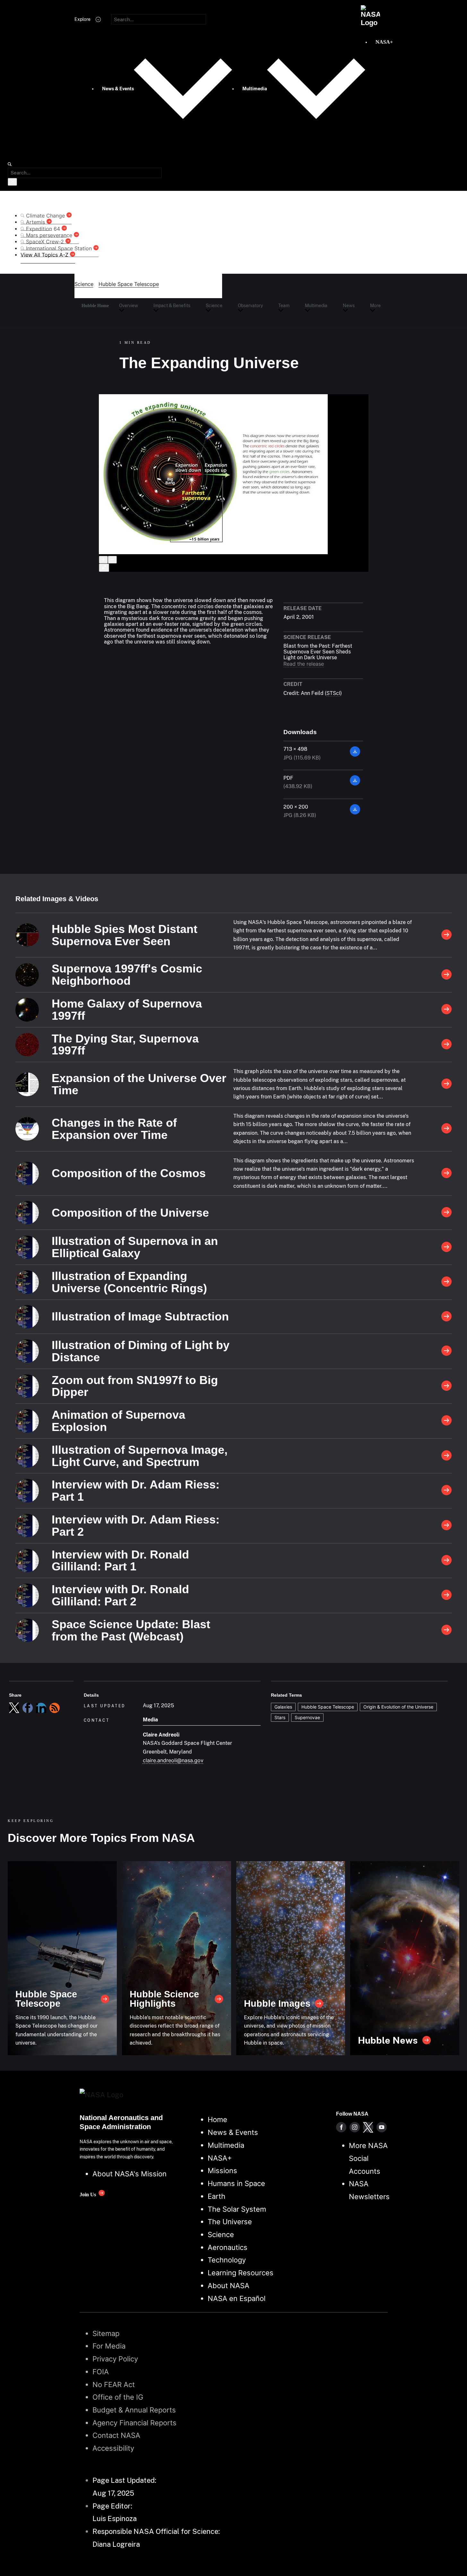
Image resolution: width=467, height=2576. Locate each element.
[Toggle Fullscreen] (104, 568)
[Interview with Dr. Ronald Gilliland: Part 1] (446, 1561)
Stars (280, 1717)
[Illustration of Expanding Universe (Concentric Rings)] (446, 1282)
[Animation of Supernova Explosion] (446, 1421)
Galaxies (283, 1707)
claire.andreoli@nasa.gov (173, 1760)
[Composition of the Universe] (446, 1213)
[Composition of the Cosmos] (446, 1173)
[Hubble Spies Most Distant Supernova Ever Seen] (446, 935)
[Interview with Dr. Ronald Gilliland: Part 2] (446, 1595)
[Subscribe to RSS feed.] (55, 1708)
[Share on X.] (14, 1708)
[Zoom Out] (112, 560)
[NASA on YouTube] (382, 2127)
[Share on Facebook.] (28, 1708)
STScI (333, 693)
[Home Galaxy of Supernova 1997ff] (446, 1010)
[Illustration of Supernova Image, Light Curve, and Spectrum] (446, 1456)
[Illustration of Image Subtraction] (446, 1317)
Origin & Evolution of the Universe (398, 1707)
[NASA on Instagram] (355, 2127)
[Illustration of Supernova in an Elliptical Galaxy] (446, 1247)
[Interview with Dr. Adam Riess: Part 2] (446, 1526)
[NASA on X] (368, 2127)
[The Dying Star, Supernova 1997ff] (446, 1045)
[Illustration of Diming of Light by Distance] (446, 1351)
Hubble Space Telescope (328, 1707)
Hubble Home (95, 306)
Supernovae (307, 1717)
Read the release (304, 664)
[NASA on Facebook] (341, 2127)
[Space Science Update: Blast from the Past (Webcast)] (446, 1630)
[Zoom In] (103, 560)
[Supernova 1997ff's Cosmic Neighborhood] (446, 975)
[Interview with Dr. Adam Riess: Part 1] (446, 1491)
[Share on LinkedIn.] (41, 1708)
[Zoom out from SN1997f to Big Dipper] (446, 1386)
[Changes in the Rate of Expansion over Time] (446, 1129)
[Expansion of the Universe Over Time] (446, 1084)
